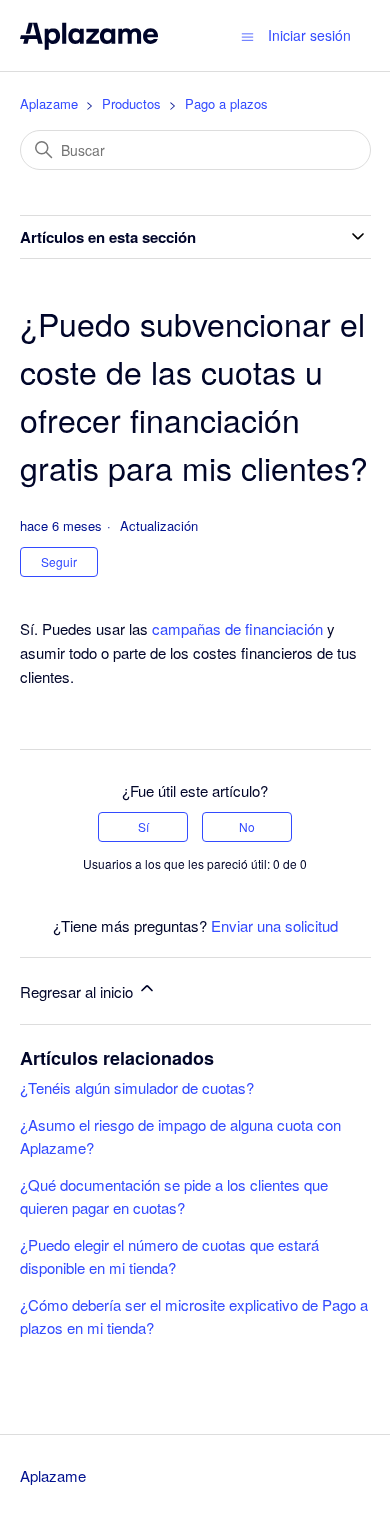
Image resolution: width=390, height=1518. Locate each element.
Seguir (59, 561)
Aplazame (49, 103)
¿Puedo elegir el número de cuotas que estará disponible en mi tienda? (169, 1256)
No (247, 826)
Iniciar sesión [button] (309, 35)
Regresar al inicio (78, 991)
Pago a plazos (226, 103)
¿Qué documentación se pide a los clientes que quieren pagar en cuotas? (174, 1196)
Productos (131, 103)
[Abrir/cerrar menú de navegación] (247, 35)
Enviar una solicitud (274, 925)
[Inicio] (89, 35)
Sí (143, 826)
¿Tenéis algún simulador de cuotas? (137, 1087)
